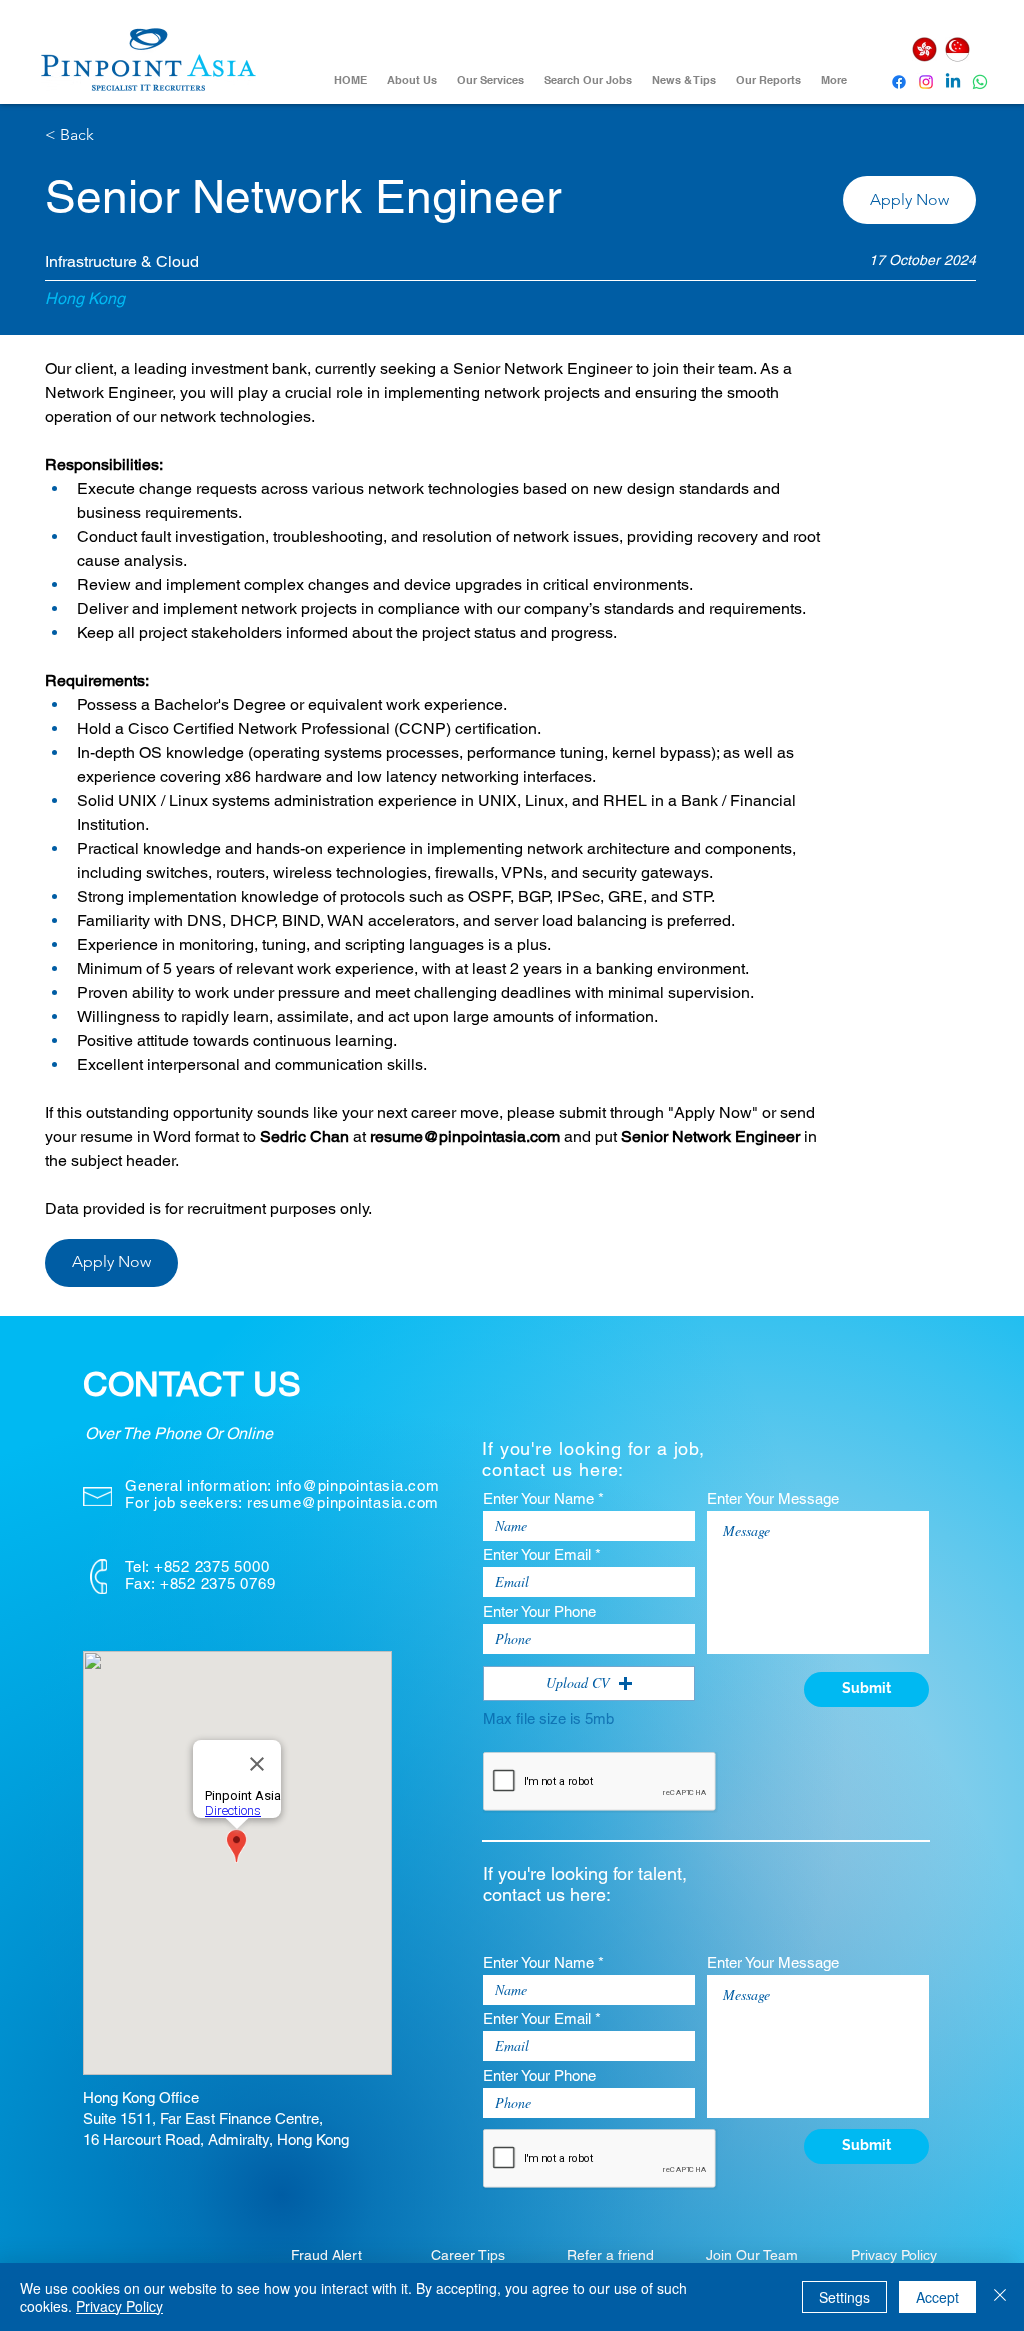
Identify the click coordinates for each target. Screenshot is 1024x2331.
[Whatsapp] (980, 82)
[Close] (1000, 2297)
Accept (937, 2297)
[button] (909, 200)
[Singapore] (957, 49)
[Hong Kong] (924, 49)
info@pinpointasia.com (358, 1485)
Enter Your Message (773, 1498)
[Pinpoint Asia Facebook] (899, 82)
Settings (844, 2297)
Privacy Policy (119, 2306)
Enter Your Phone (539, 1611)
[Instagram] (926, 82)
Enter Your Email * (542, 1554)
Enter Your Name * (543, 1498)
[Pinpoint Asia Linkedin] (953, 82)
